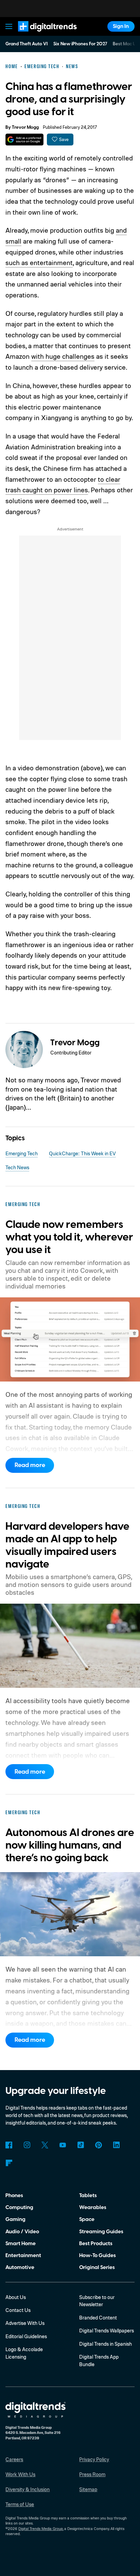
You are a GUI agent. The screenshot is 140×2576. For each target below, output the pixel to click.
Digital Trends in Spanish (106, 2344)
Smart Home (21, 2243)
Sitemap (88, 2489)
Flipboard (9, 2163)
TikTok (81, 2145)
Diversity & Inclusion (28, 2489)
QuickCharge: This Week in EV (82, 1153)
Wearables (93, 2207)
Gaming (15, 2219)
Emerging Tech (22, 1153)
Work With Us (20, 2474)
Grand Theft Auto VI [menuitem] (27, 44)
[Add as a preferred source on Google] (24, 140)
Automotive (20, 2267)
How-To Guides (98, 2255)
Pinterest (99, 2145)
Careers (14, 2459)
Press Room (92, 2474)
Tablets (88, 2195)
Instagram (27, 2145)
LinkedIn (117, 2145)
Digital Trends (39, 35)
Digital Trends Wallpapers (107, 2331)
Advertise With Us (25, 2323)
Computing (19, 2207)
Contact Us (18, 2310)
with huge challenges (63, 356)
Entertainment (23, 2255)
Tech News (17, 1167)
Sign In (121, 26)
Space (87, 2219)
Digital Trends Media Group (41, 2529)
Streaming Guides (101, 2232)
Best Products (96, 2243)
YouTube (63, 2145)
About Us (16, 2297)
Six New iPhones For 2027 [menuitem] (80, 44)
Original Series (97, 2267)
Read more (30, 1465)
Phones (14, 2195)
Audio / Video (22, 2232)
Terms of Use (20, 2504)
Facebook (9, 2145)
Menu (9, 26)
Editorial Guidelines (26, 2336)
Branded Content (98, 2318)
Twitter (45, 2145)
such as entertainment (39, 263)
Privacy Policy (94, 2459)
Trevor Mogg (25, 127)
